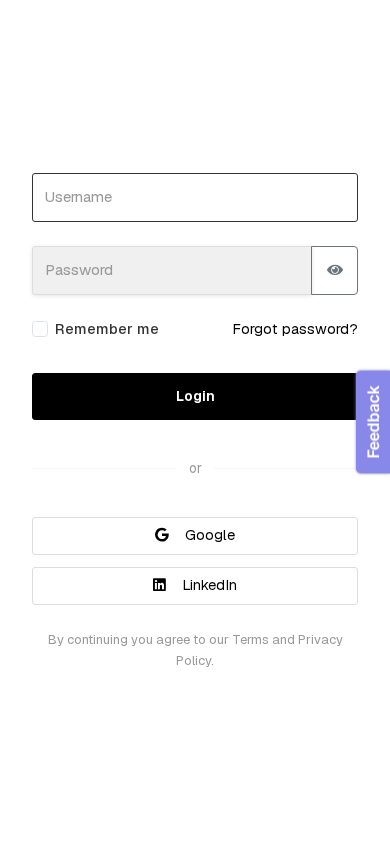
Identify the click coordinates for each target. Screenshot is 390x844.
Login (195, 396)
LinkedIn (207, 585)
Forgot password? (295, 329)
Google (208, 535)
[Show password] (334, 270)
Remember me (107, 329)
